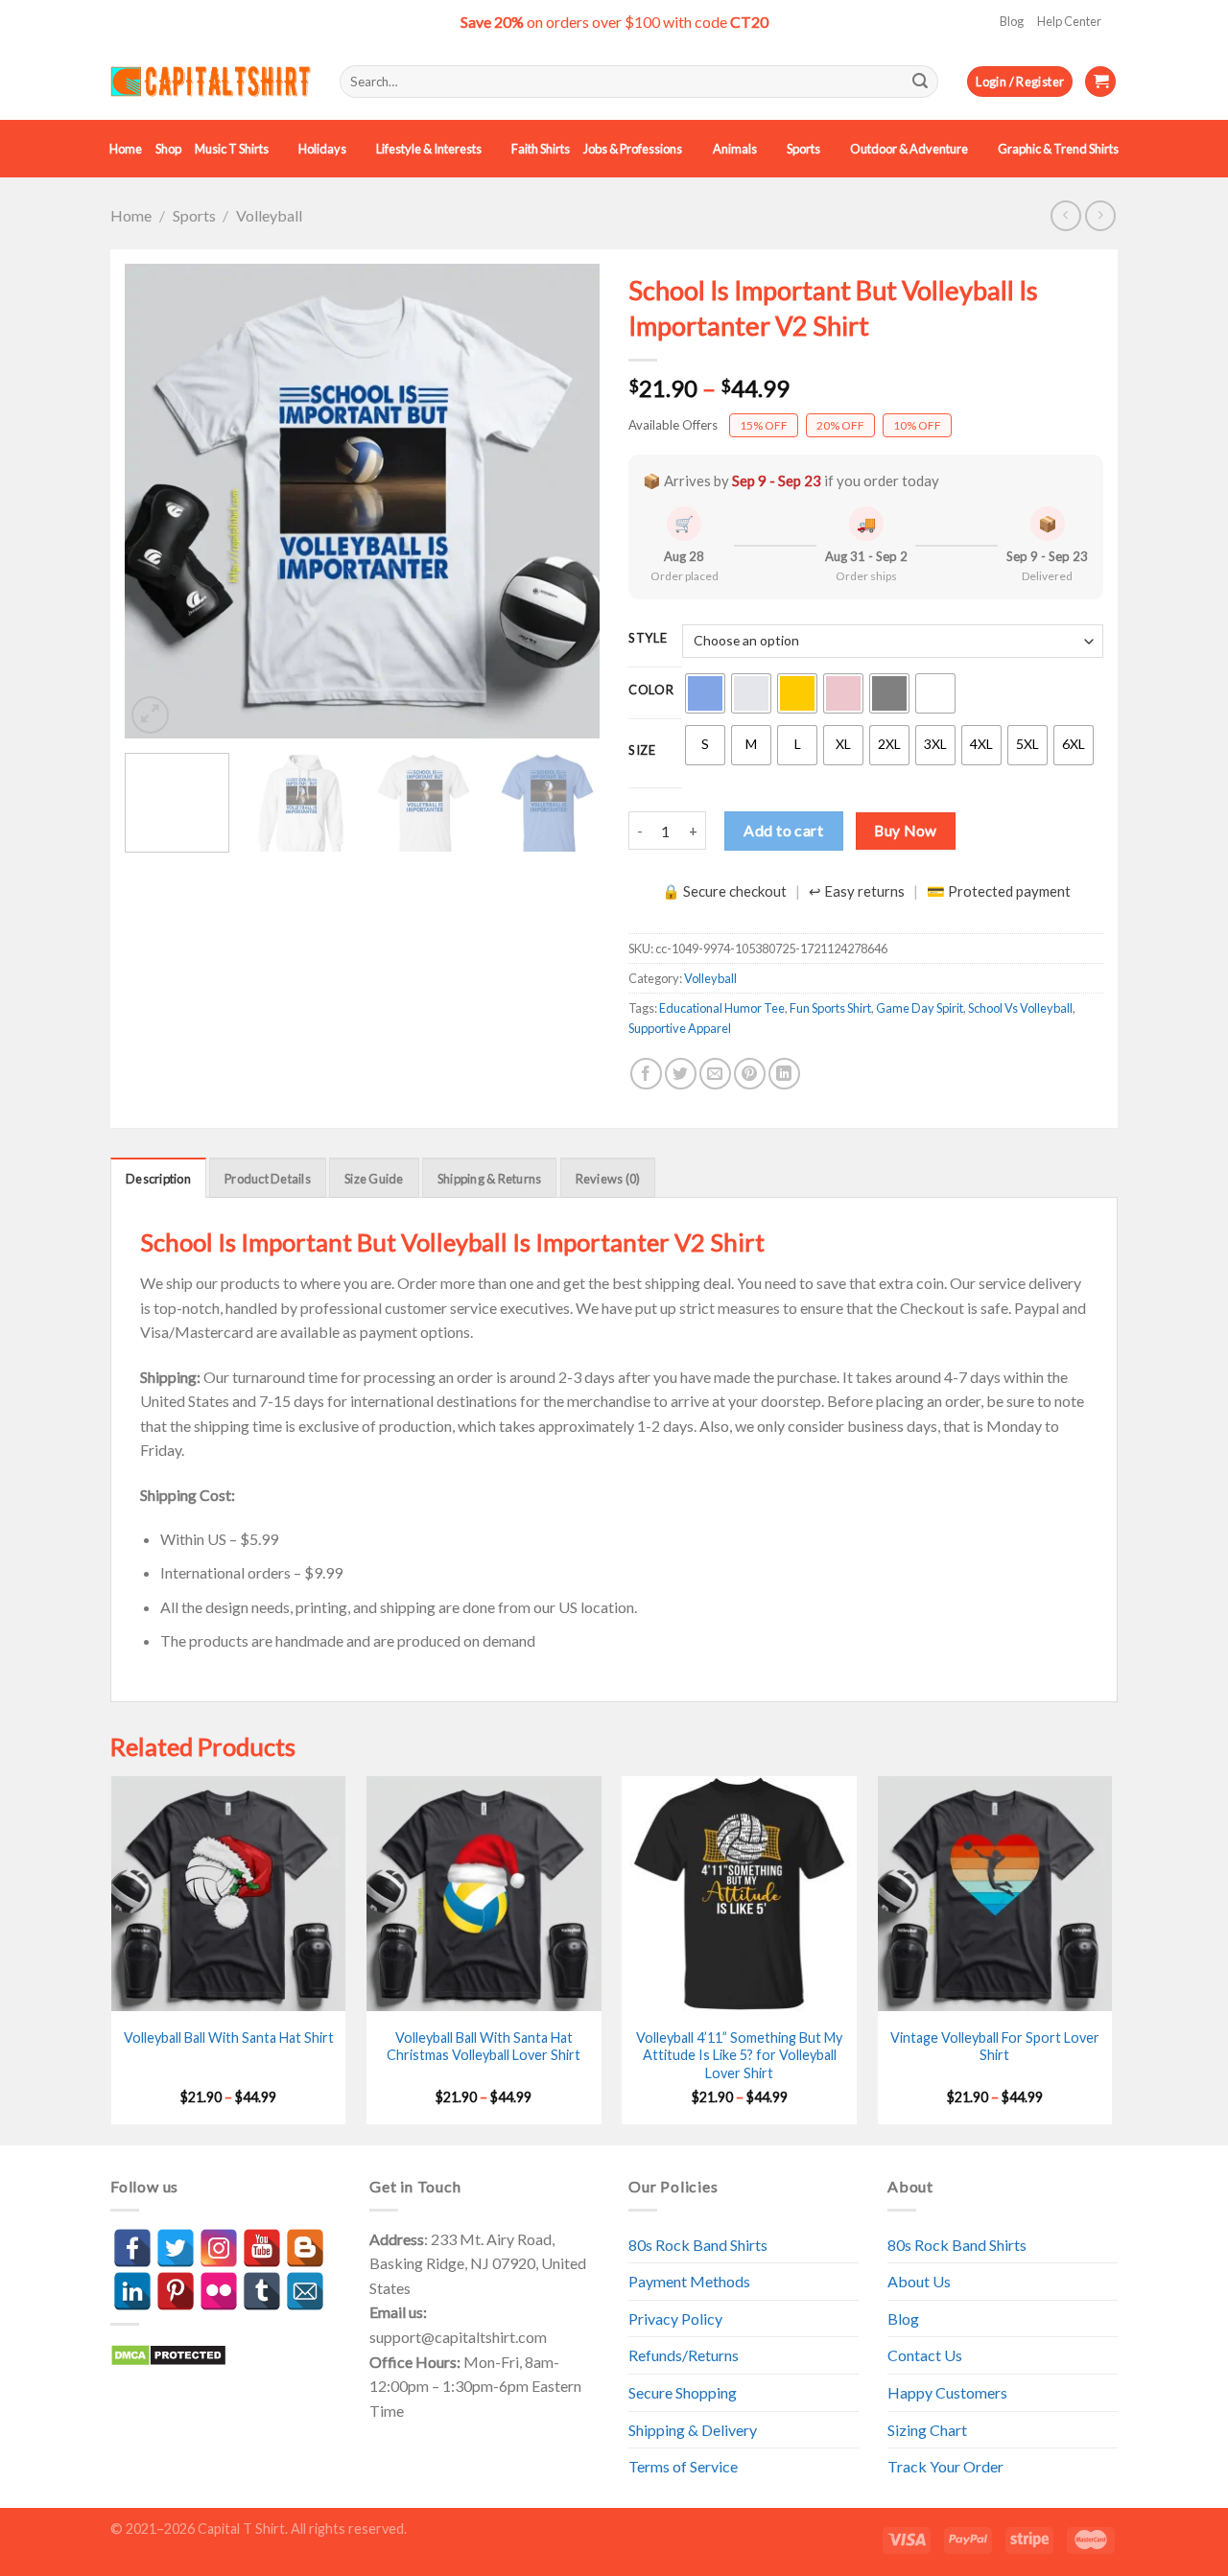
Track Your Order (945, 2466)
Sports (803, 149)
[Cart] (1100, 82)
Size (642, 751)
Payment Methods (689, 2281)
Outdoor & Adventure (909, 149)
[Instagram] (219, 2248)
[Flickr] (219, 2291)
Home (126, 149)
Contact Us (925, 2355)
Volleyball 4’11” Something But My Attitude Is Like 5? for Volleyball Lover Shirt (739, 2055)
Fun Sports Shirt (830, 1008)
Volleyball (269, 215)
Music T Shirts (232, 149)
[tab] (158, 1178)
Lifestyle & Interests (429, 149)
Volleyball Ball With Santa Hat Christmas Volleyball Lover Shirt (484, 2047)
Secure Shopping (683, 2392)
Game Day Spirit (920, 1008)
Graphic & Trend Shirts (1058, 149)
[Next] (566, 501)
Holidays (322, 149)
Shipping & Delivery (693, 2430)
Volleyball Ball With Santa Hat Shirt (229, 2037)
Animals (735, 149)
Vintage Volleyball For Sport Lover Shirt (995, 2047)
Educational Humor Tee (722, 1008)
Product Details (268, 1179)
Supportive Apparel (680, 1028)
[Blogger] (305, 2248)
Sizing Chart (927, 2430)
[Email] (305, 2291)
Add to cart (783, 830)
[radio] (705, 693)
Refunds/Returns (684, 2355)
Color (651, 691)
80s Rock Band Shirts (698, 2245)
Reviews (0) (608, 1179)
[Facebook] (132, 2248)
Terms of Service (683, 2466)
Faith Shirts (541, 149)
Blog (1012, 21)
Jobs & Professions (633, 149)
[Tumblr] (262, 2291)
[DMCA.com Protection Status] (168, 2353)
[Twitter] (176, 2248)
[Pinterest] (176, 2291)
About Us (919, 2281)
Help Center (1069, 21)
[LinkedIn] (132, 2291)
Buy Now (905, 831)
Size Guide (374, 1179)
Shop (168, 149)
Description (158, 1179)
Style (648, 639)
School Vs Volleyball (1020, 1008)
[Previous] (158, 501)
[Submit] (920, 82)
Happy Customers (947, 2392)
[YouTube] (262, 2248)
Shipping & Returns (490, 1179)
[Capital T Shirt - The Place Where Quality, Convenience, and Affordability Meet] (211, 82)
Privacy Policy (675, 2318)
